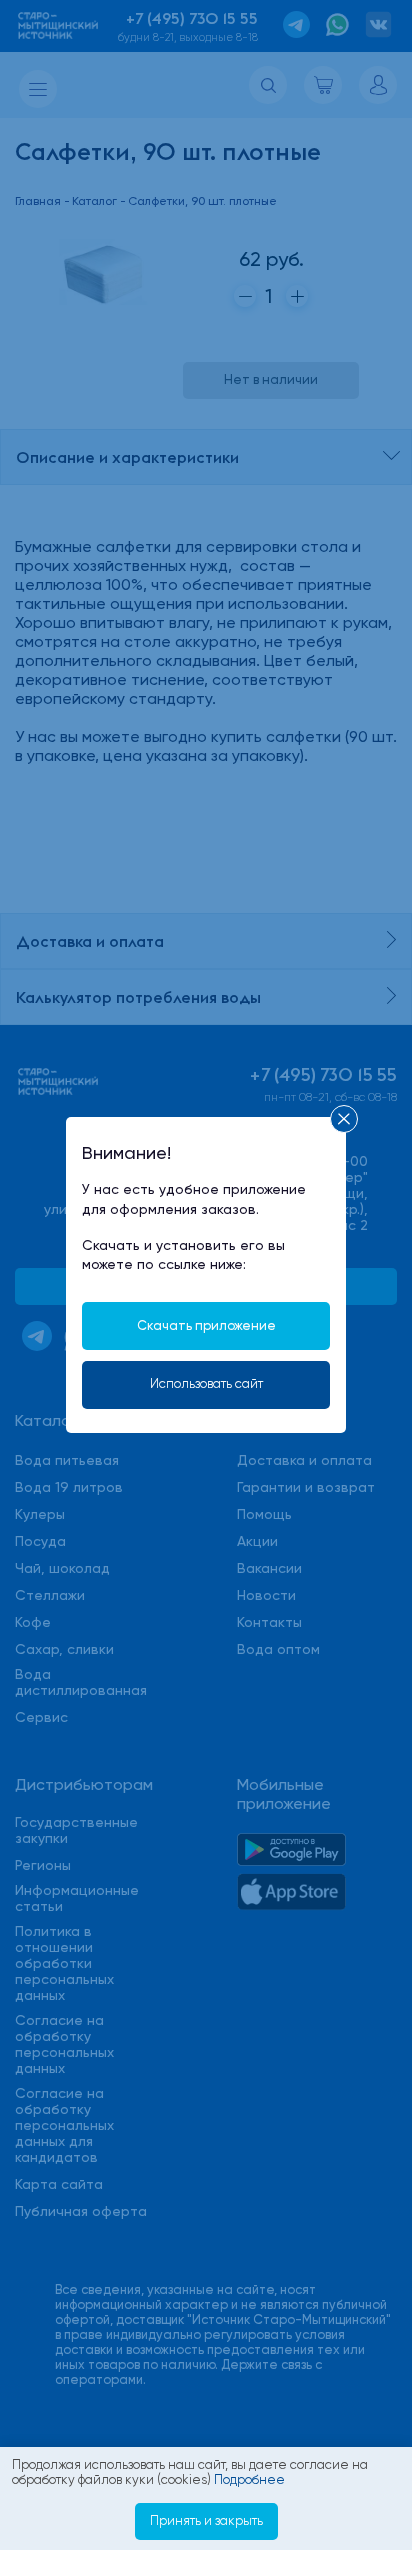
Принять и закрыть (206, 2520)
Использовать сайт (206, 1383)
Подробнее (249, 2479)
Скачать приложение (206, 1325)
